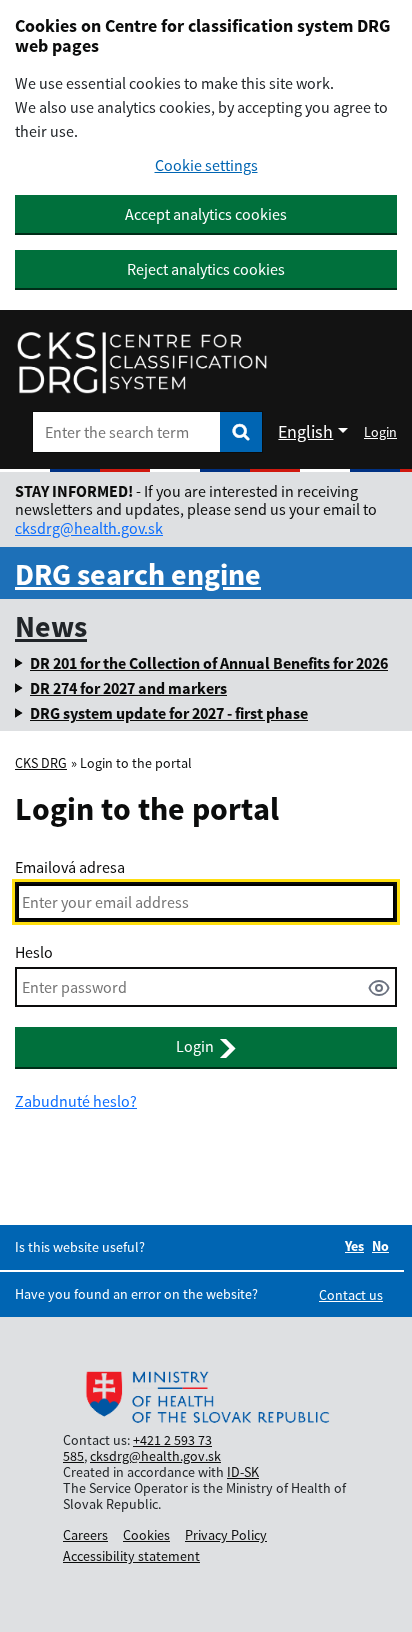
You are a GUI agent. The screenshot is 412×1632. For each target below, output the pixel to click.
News (51, 626)
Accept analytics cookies (206, 214)
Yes (354, 1246)
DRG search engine (138, 574)
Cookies (146, 1535)
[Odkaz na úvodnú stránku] (142, 363)
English (305, 431)
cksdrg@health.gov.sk (89, 528)
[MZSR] (206, 1398)
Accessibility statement (131, 1556)
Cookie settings (206, 165)
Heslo (34, 952)
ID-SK (243, 1472)
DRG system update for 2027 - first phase (169, 713)
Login (380, 432)
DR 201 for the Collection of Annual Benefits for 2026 (209, 663)
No (380, 1246)
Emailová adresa (70, 867)
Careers (85, 1535)
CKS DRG (41, 763)
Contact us (351, 1295)
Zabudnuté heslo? (76, 1101)
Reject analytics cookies (206, 269)
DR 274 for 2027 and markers (128, 688)
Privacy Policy (226, 1535)
